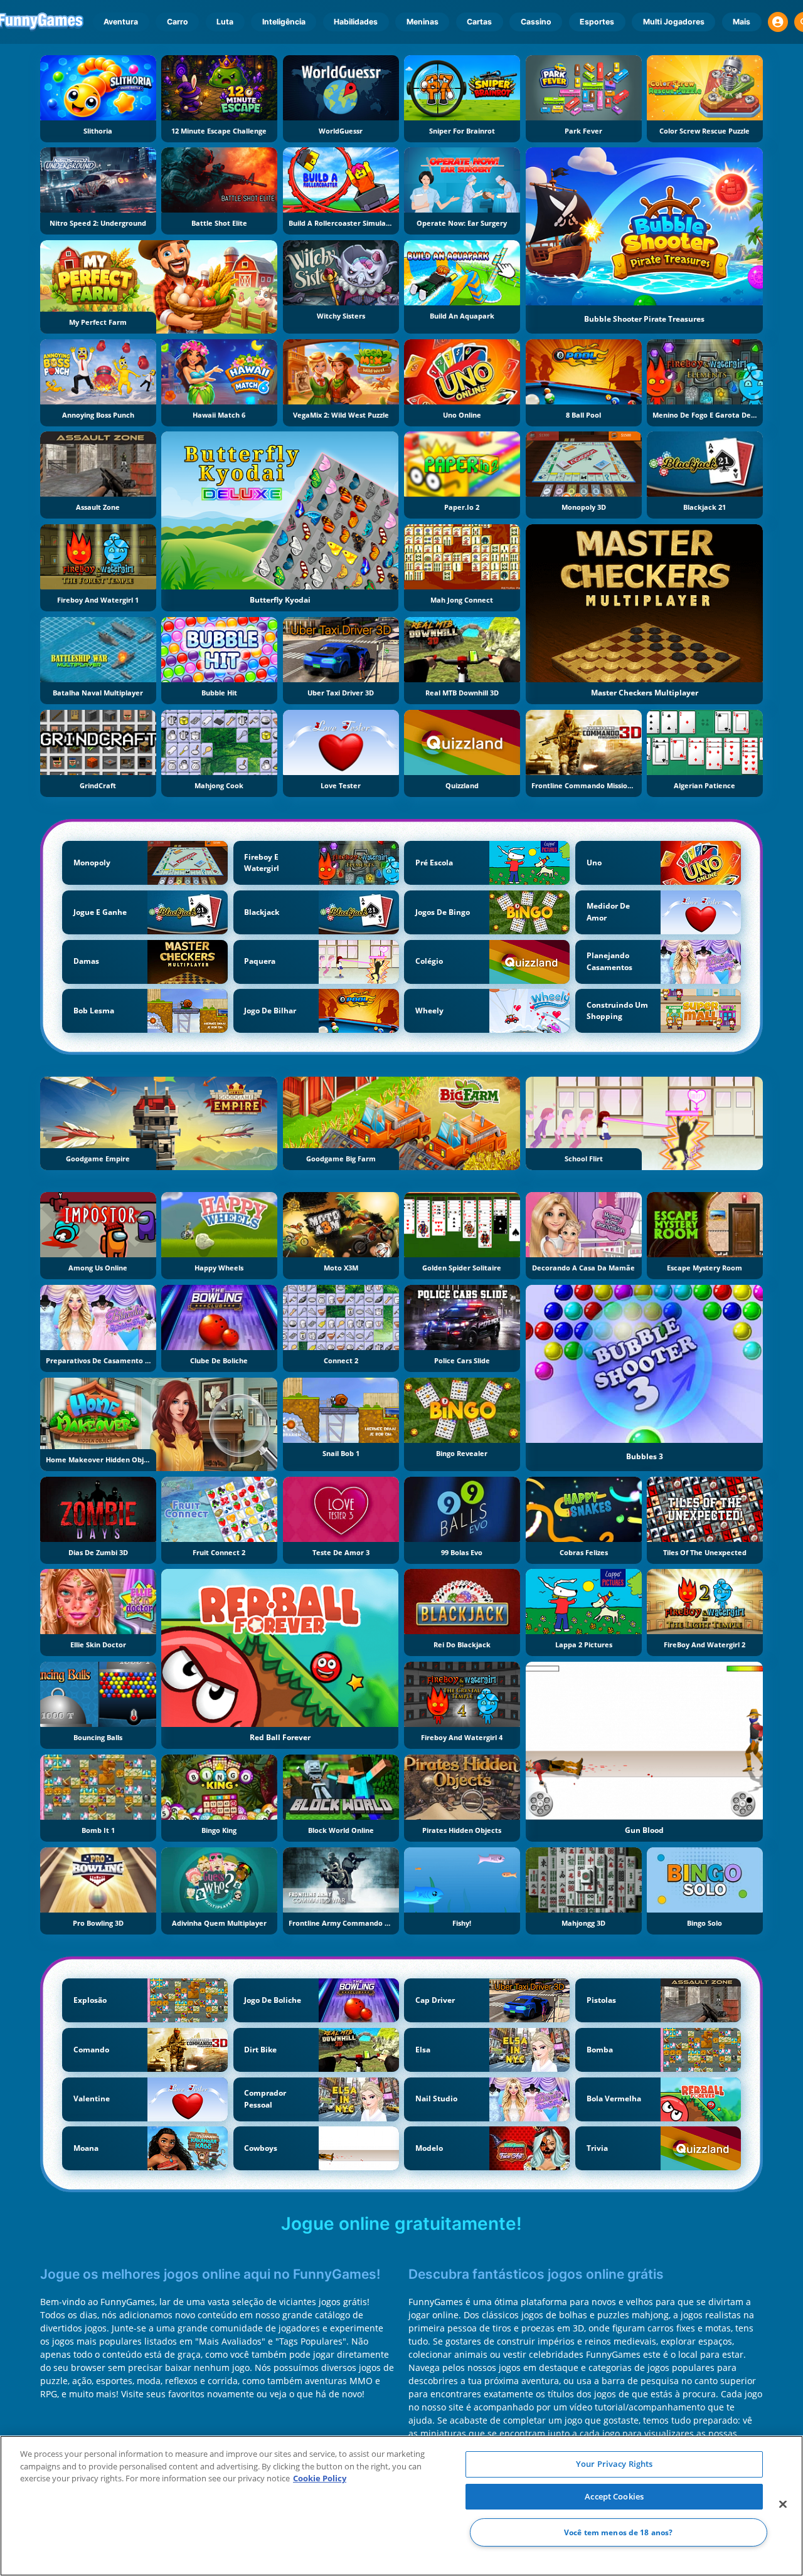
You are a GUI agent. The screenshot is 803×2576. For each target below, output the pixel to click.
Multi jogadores (674, 22)
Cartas (479, 22)
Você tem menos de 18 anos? (618, 2532)
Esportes (597, 22)
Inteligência (284, 22)
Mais (742, 22)
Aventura (121, 22)
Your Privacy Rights (614, 2464)
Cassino (536, 22)
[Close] (783, 2505)
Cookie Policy (320, 2478)
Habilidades (356, 22)
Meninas (423, 22)
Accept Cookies (614, 2496)
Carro (178, 22)
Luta (225, 22)
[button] (778, 22)
